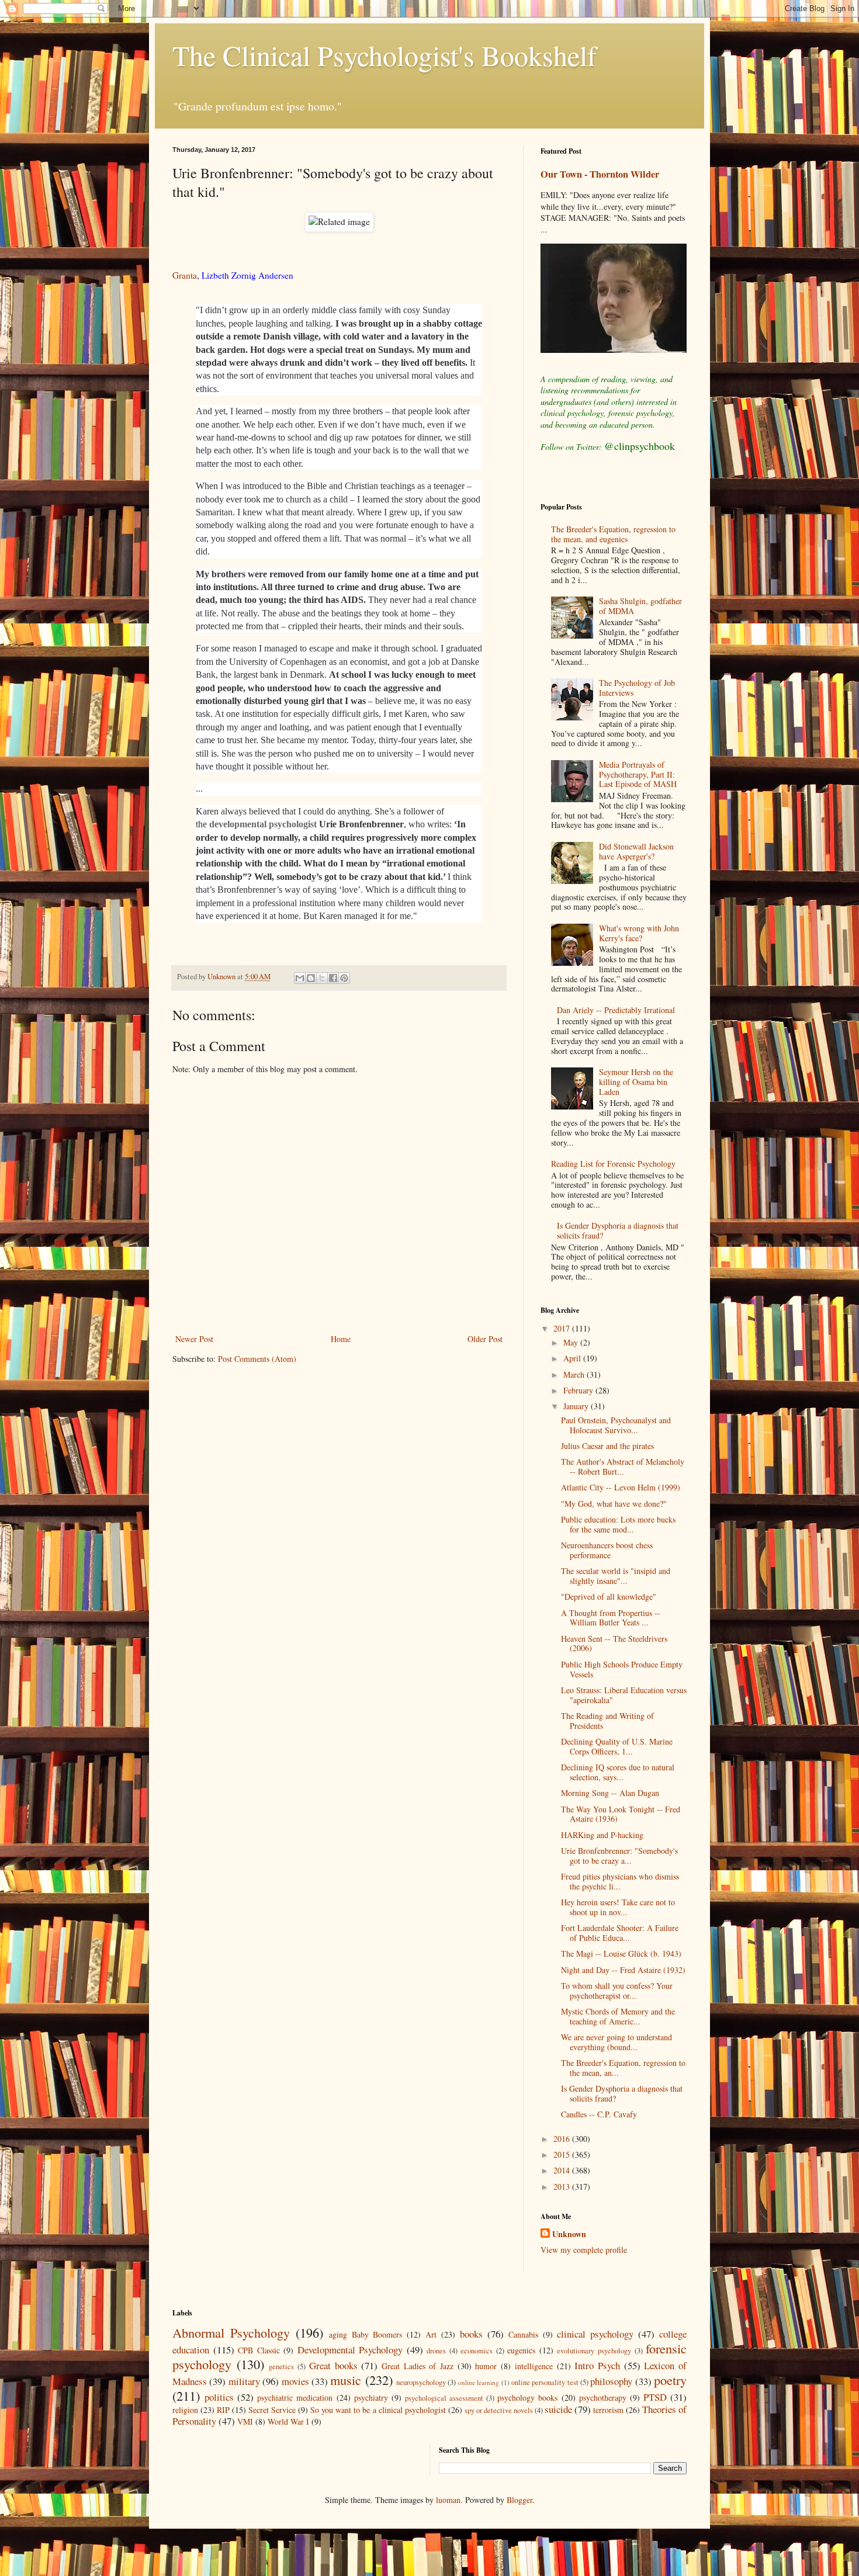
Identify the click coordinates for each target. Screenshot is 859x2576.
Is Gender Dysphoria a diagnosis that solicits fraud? (618, 1230)
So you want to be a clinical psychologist (378, 2410)
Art (431, 2334)
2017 (563, 1328)
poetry (670, 2380)
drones (436, 2351)
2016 (563, 2139)
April (573, 1358)
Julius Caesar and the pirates (607, 1446)
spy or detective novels (499, 2410)
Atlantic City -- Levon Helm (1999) (621, 1487)
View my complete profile (584, 2250)
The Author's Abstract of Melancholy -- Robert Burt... (623, 1466)
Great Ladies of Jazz (418, 2366)
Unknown (569, 2234)
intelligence (534, 2366)
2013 (563, 2187)
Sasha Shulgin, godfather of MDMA (640, 606)
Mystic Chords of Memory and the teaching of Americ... (618, 2016)
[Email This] (300, 978)
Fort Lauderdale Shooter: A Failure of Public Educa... (620, 1933)
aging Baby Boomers (366, 2334)
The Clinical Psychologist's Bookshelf (385, 55)
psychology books (527, 2398)
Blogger (519, 2500)
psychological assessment (444, 2398)
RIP (223, 2410)
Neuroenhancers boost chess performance (607, 1550)
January (577, 1406)
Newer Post (194, 1339)
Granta (185, 275)
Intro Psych (597, 2365)
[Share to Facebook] (333, 978)
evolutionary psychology (594, 2351)
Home (341, 1339)
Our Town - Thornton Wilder (600, 174)
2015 (563, 2154)
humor (486, 2366)
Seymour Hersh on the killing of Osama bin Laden (636, 1082)
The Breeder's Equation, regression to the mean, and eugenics (613, 534)
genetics (281, 2367)
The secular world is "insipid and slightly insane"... (616, 1576)
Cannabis (523, 2334)
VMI (245, 2421)
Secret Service (272, 2410)
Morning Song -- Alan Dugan (610, 1793)
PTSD (655, 2397)
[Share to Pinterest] (344, 978)
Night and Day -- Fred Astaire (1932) (623, 1970)
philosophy (611, 2381)
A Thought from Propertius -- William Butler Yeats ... (611, 1618)
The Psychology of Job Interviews (637, 688)
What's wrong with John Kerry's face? (639, 933)
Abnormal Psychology (231, 2332)
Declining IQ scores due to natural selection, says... (618, 1772)
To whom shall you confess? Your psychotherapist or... (617, 1991)
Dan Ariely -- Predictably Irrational (616, 1010)
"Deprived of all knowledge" (609, 1596)
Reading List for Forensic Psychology (613, 1164)
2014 (563, 2170)
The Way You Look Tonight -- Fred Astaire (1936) (621, 1814)
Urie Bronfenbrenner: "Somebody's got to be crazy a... (619, 1856)
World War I (288, 2421)
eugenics (521, 2350)
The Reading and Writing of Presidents (607, 1721)
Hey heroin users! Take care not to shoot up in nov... (618, 1907)
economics (477, 2351)
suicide (558, 2409)
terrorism (608, 2410)
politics (219, 2397)
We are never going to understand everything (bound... (616, 2042)
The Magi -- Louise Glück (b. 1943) (621, 1953)
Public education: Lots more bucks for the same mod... (618, 1524)
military (244, 2381)
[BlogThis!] (311, 978)
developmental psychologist (263, 824)
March (575, 1374)
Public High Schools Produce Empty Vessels (622, 1669)
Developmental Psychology (350, 2350)
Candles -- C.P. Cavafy (599, 2114)
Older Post (485, 1339)
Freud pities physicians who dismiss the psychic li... (620, 1881)
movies (295, 2381)
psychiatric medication (295, 2398)
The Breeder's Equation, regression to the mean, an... (623, 2068)
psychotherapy (603, 2398)
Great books (333, 2365)
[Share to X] (322, 978)
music (346, 2380)
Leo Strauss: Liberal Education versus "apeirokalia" (624, 1695)
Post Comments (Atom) (257, 1359)
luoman (448, 2500)
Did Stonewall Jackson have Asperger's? (636, 851)
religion (185, 2410)
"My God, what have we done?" (614, 1504)
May (572, 1342)
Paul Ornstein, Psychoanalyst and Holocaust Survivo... (616, 1425)
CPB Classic (259, 2350)
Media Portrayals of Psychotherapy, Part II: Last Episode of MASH (638, 774)
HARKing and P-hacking (602, 1835)
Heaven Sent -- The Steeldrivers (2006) (614, 1644)
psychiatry (371, 2398)
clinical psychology (595, 2334)
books (471, 2334)
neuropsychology (421, 2382)
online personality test (545, 2382)
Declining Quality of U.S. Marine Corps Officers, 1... (617, 1746)
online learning (479, 2382)
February (579, 1390)
